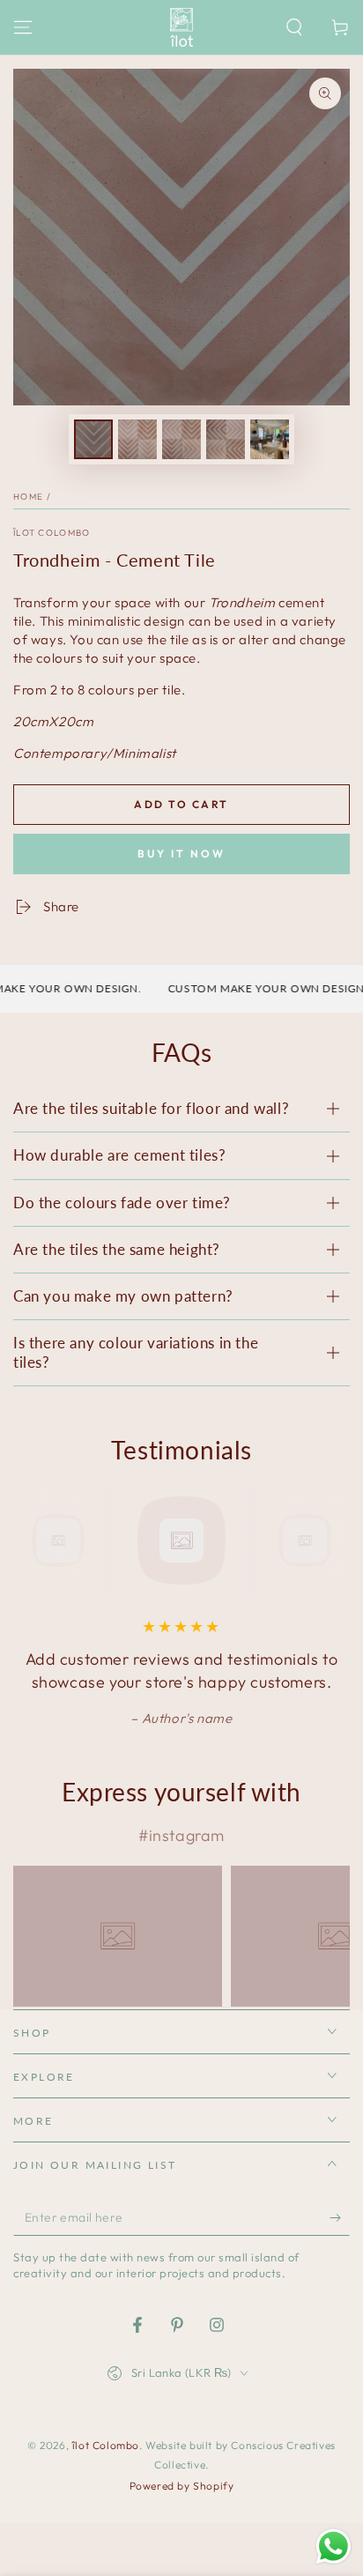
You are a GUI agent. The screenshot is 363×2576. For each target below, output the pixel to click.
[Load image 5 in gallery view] (270, 439)
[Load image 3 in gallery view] (181, 439)
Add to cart (181, 804)
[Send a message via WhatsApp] (333, 2546)
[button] (294, 27)
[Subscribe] (340, 2218)
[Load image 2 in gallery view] (137, 439)
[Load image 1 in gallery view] (93, 439)
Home (28, 497)
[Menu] (23, 27)
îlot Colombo (52, 533)
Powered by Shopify (182, 2486)
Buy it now (181, 854)
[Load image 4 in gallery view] (226, 439)
